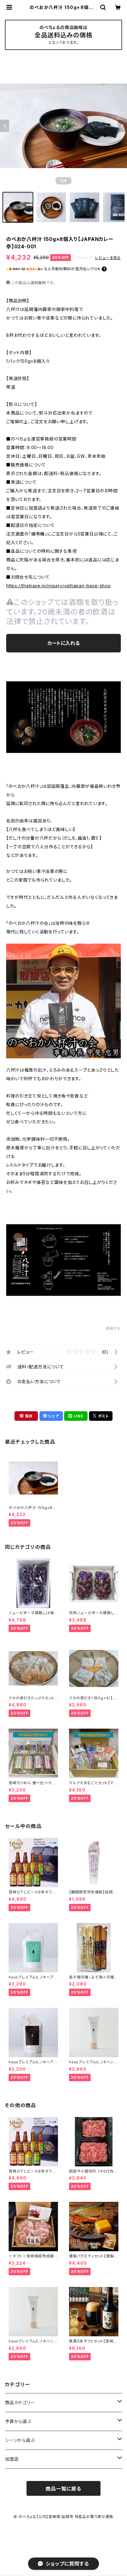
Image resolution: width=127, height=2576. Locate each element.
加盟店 (12, 2459)
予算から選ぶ (18, 2421)
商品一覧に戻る (63, 2489)
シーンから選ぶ (20, 2440)
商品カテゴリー (20, 2402)
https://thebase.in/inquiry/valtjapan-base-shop (59, 586)
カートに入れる (64, 643)
